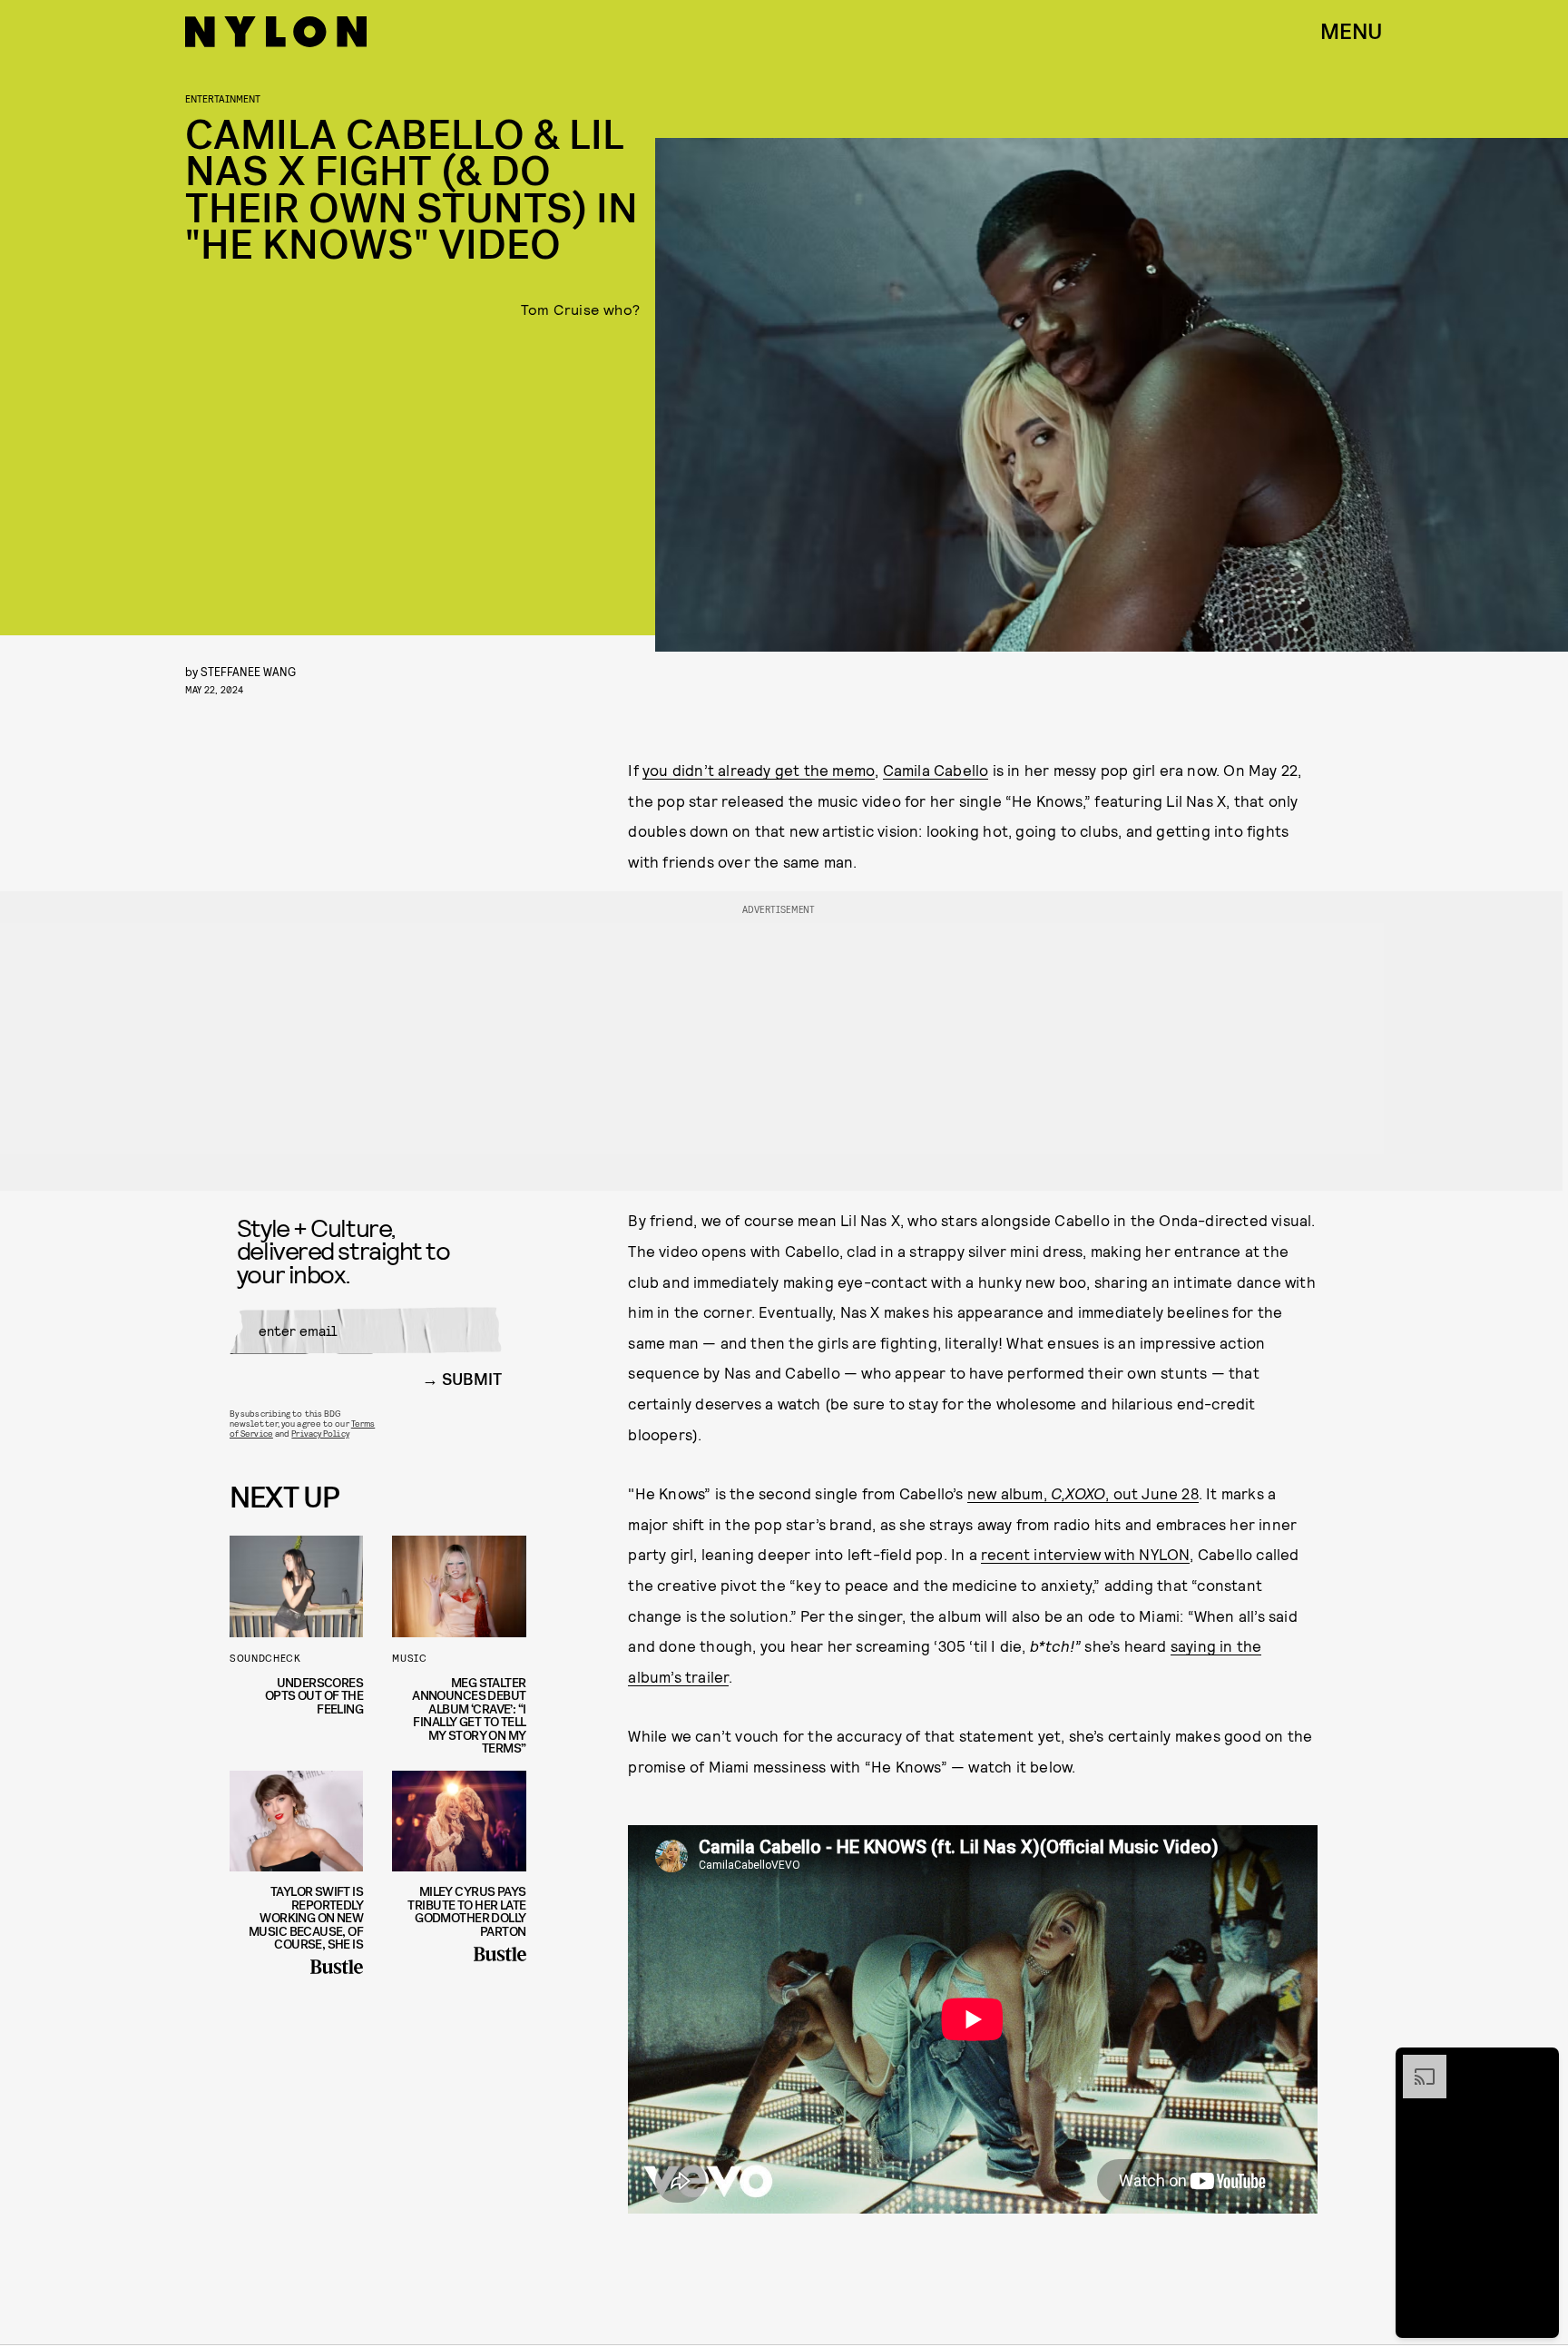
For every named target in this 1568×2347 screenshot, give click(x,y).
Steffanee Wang (248, 671)
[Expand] (1416, 2064)
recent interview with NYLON (1085, 1554)
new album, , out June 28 (1083, 1493)
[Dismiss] (1539, 2064)
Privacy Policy (320, 1433)
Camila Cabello (936, 770)
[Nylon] (276, 32)
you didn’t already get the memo (759, 770)
